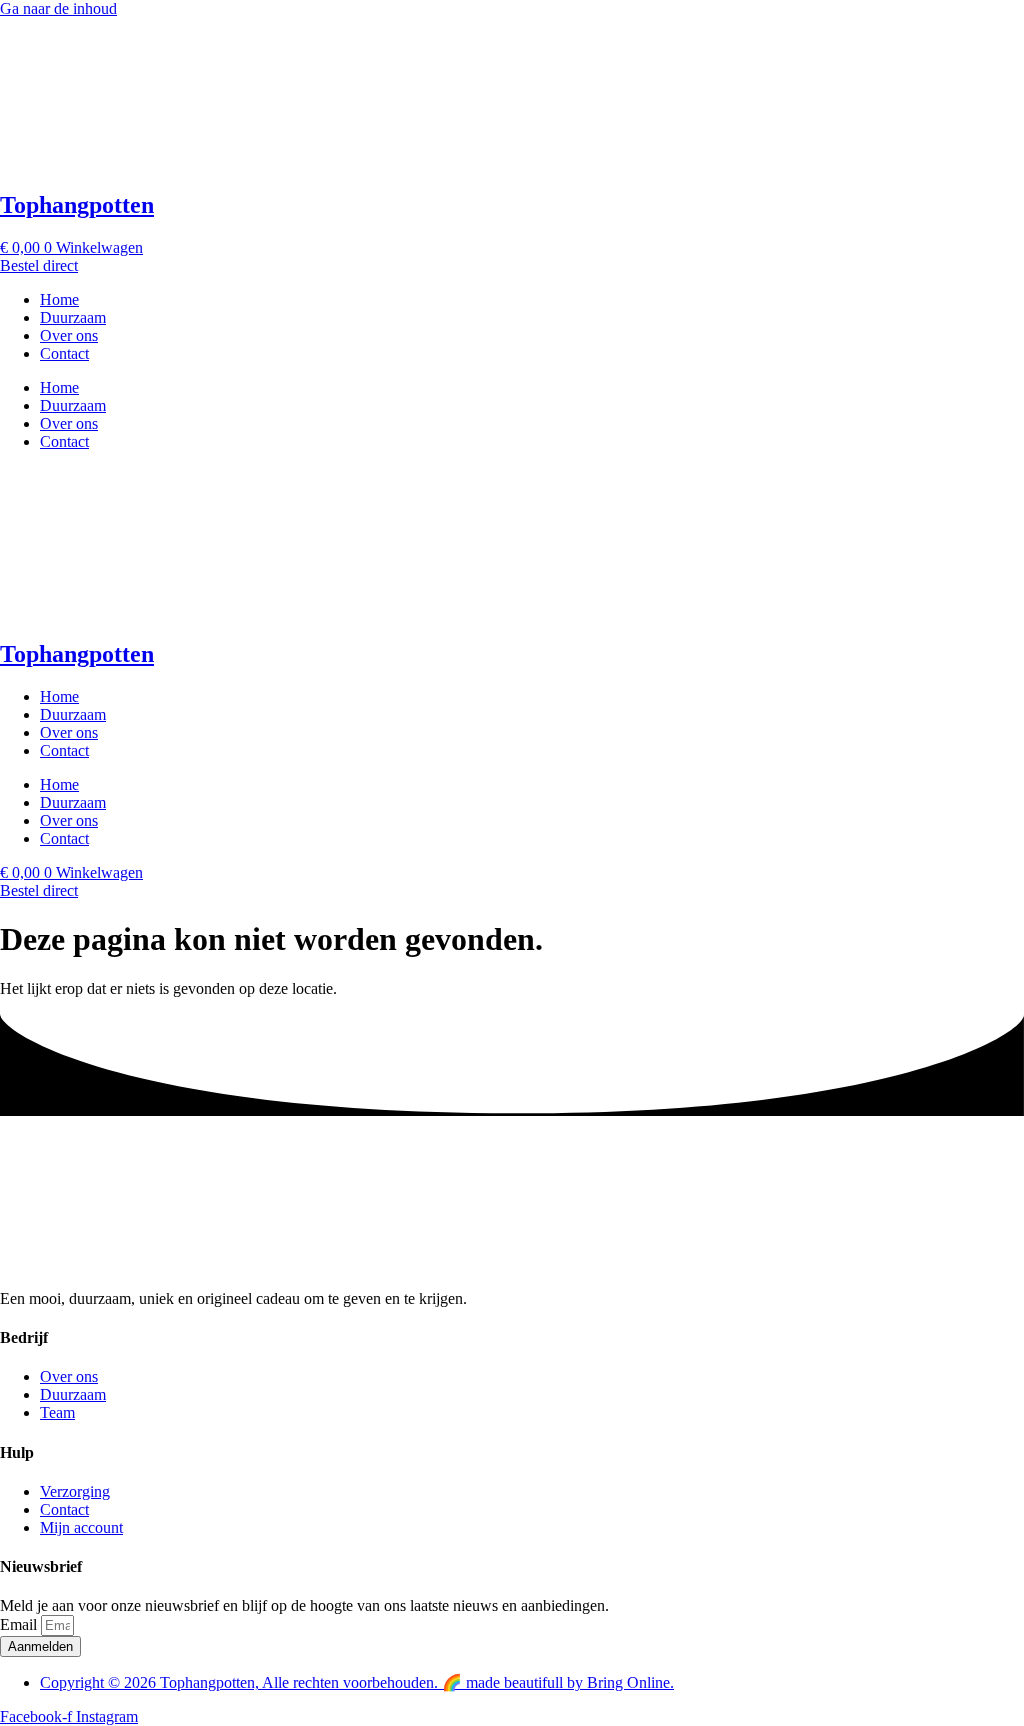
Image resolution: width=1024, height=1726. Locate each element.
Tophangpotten (77, 205)
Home (59, 299)
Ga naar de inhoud (58, 8)
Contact (64, 353)
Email (20, 1624)
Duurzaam (73, 317)
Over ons (69, 335)
